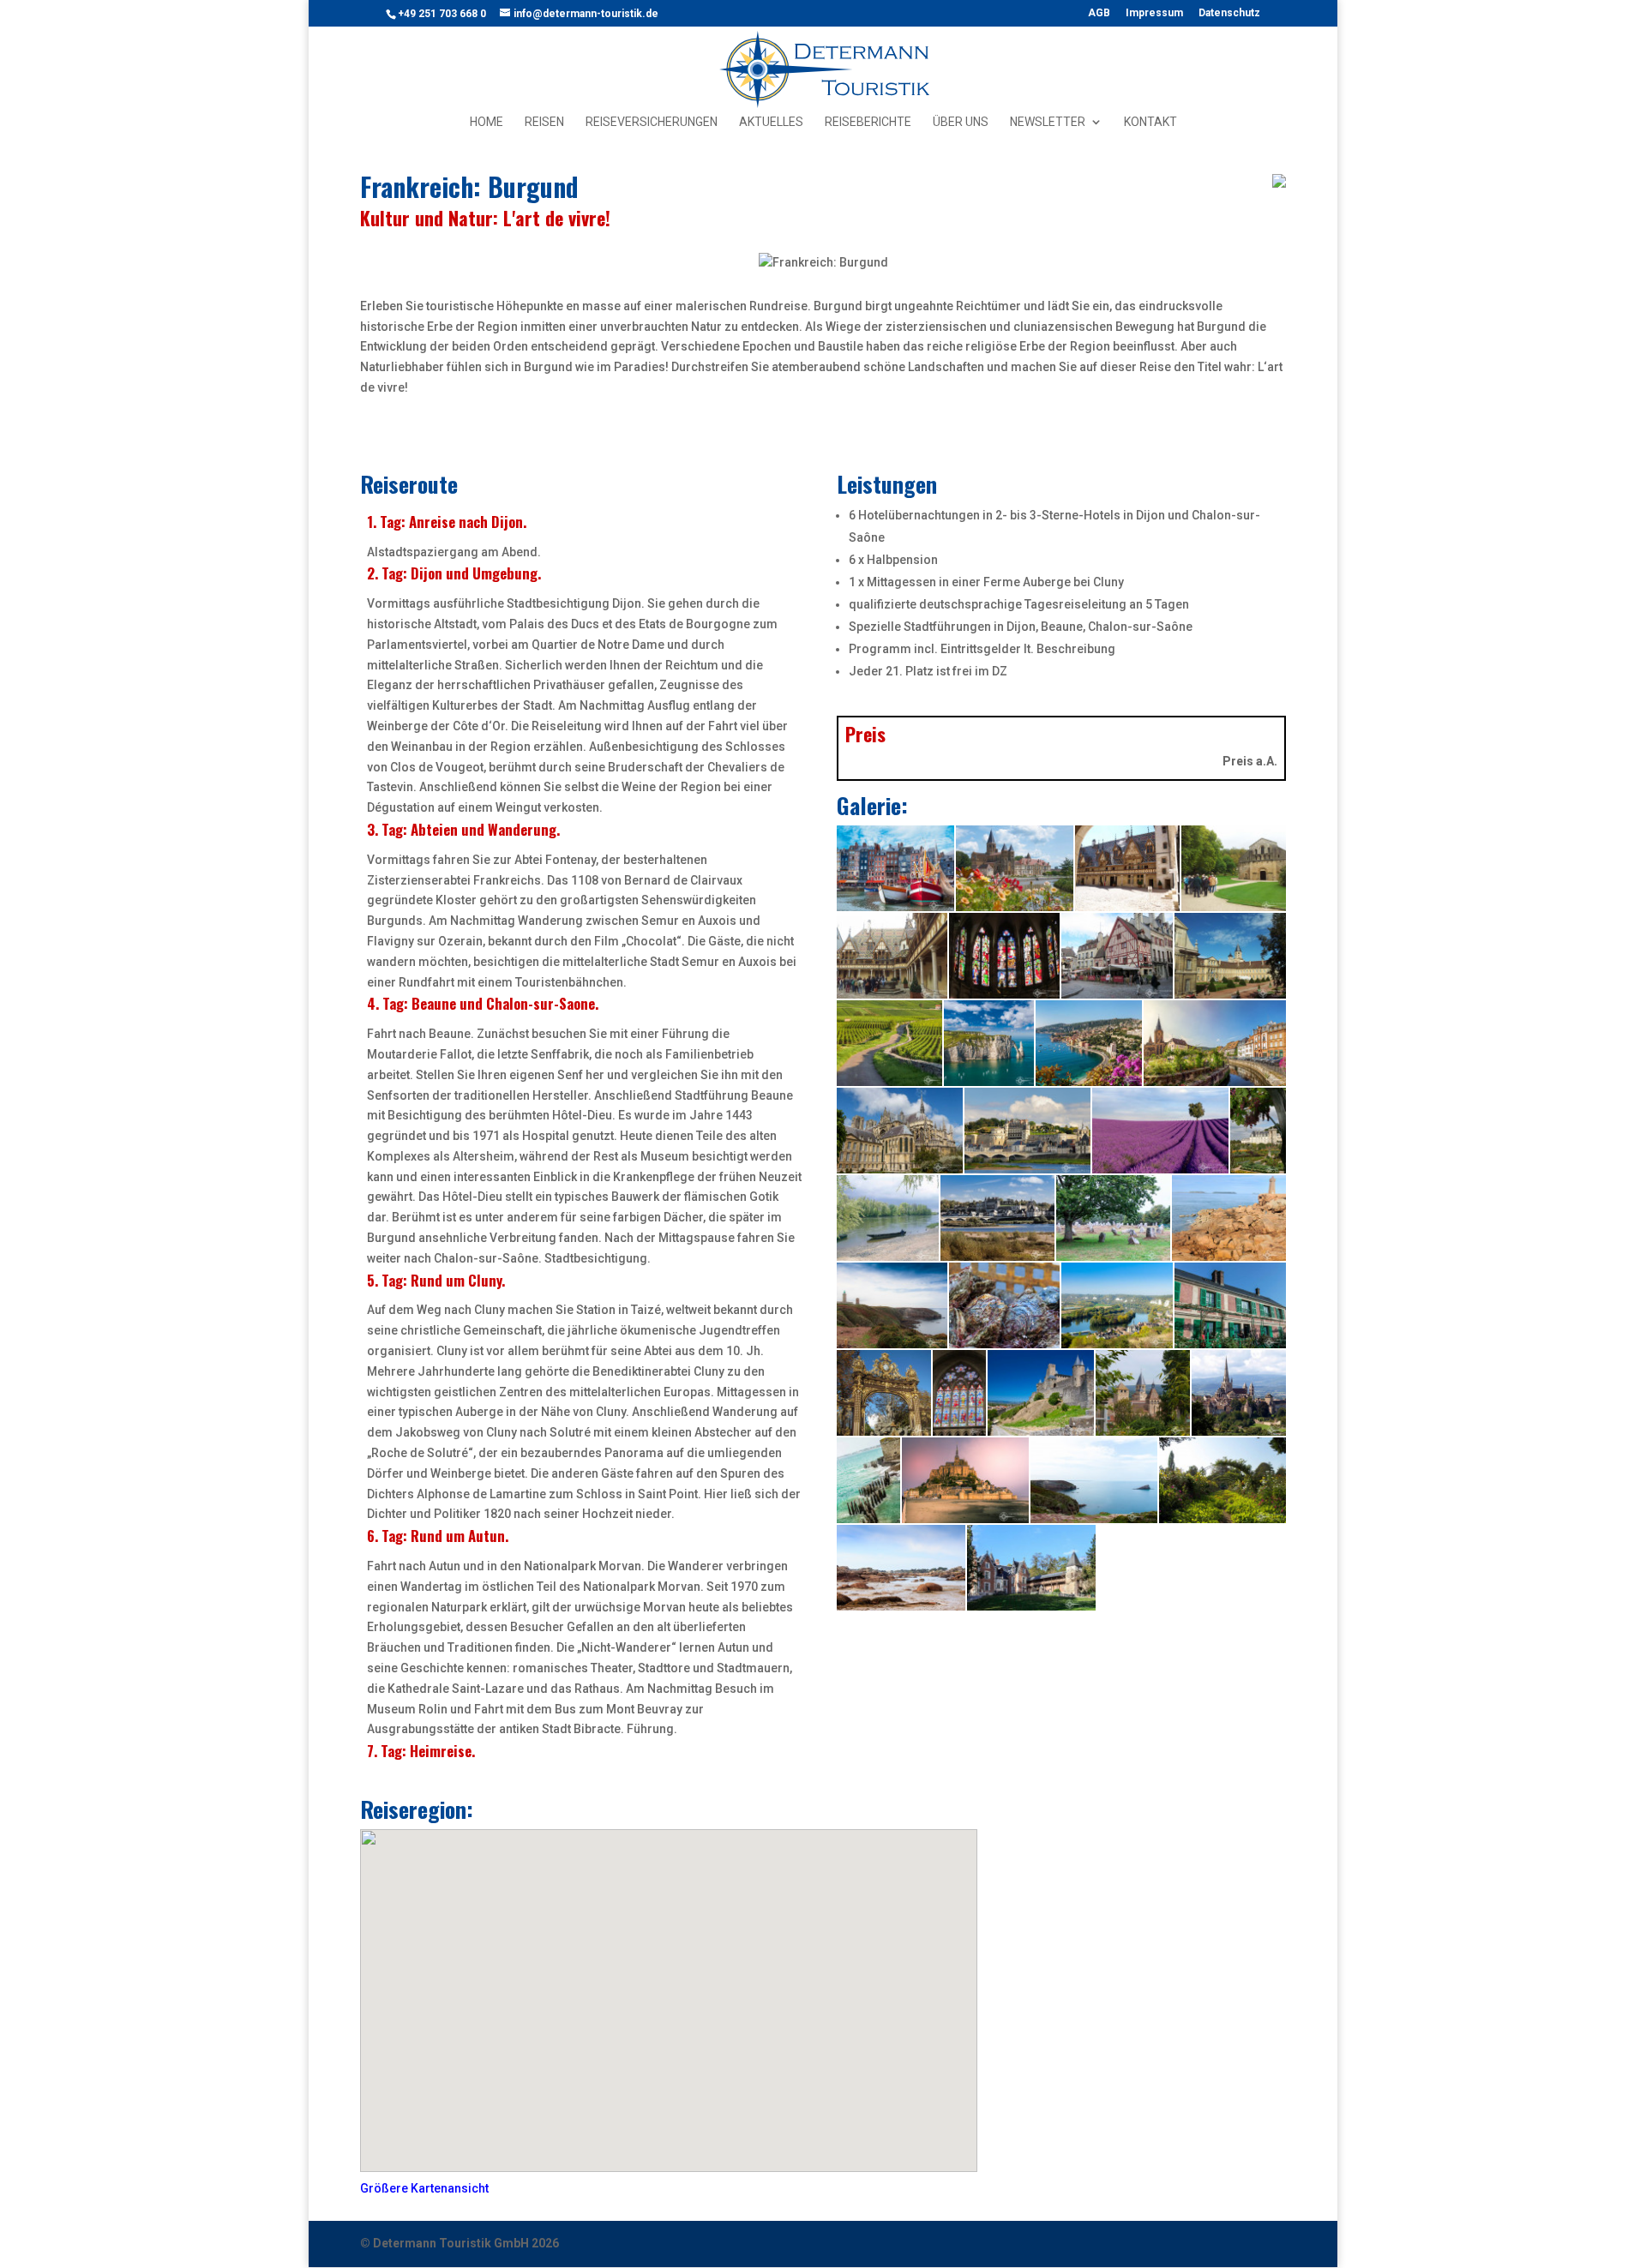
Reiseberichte (868, 122)
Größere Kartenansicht (424, 2188)
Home (487, 122)
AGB (1099, 13)
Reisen (544, 122)
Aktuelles (771, 122)
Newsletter (1048, 122)
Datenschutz (1229, 13)
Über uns (961, 122)
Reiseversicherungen (652, 122)
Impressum (1154, 13)
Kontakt (1150, 122)
